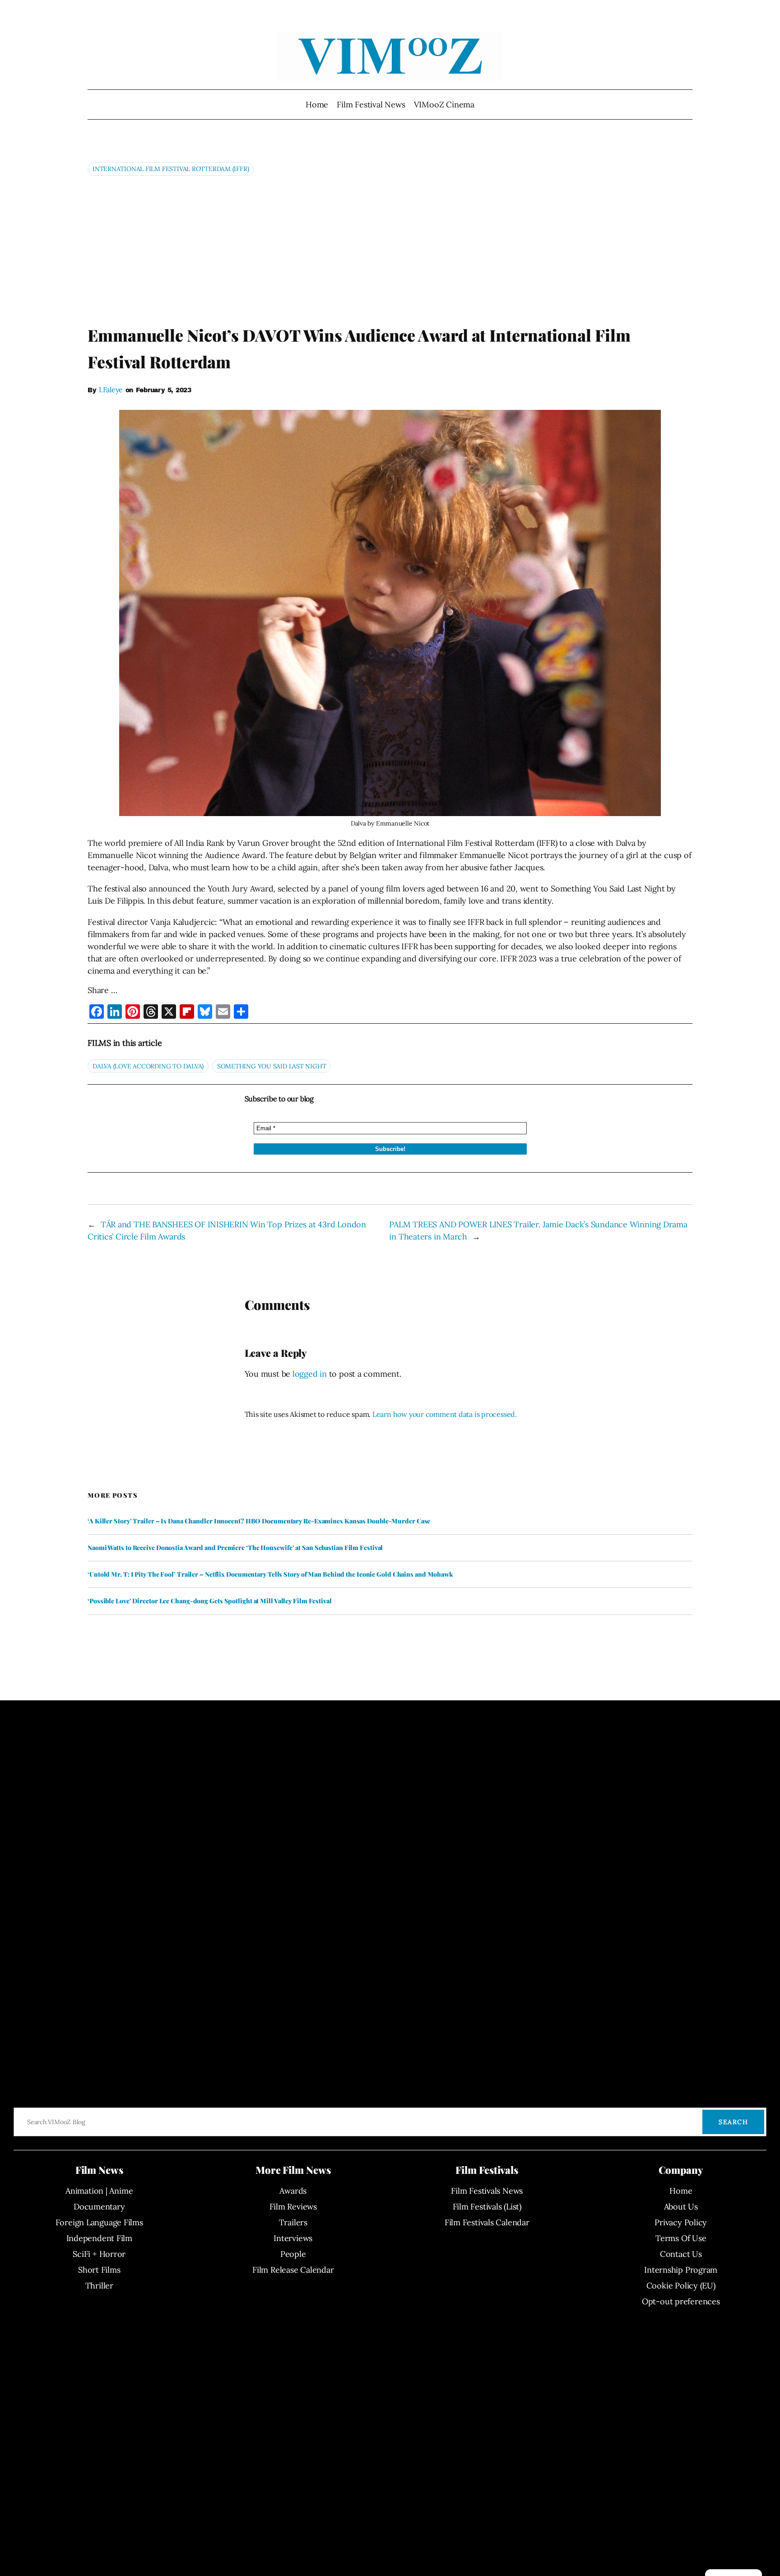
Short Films (99, 2270)
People (293, 2254)
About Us (681, 2207)
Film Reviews (293, 2207)
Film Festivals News (487, 2191)
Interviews (293, 2238)
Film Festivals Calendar (487, 2222)
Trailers (293, 2222)
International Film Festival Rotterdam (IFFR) (171, 169)
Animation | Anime (99, 2191)
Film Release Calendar (293, 2270)
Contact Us (681, 2254)
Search (733, 2122)
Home (317, 104)
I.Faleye (111, 390)
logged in (310, 1374)
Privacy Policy (681, 2222)
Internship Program (681, 2270)
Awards (293, 2191)
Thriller (99, 2286)
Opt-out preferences (681, 2301)
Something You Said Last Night (272, 1066)
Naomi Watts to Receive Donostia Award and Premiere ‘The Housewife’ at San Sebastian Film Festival (235, 1548)
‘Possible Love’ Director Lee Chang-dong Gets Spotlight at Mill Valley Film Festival (210, 1601)
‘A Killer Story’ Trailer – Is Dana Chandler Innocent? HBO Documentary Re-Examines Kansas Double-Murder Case (259, 1521)
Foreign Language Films (99, 2222)
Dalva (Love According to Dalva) (148, 1066)
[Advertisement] (390, 250)
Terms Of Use (681, 2238)
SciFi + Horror (99, 2254)
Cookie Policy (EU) (681, 2286)
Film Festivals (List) (487, 2207)
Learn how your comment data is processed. (445, 1414)
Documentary (99, 2207)
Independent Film (99, 2238)
